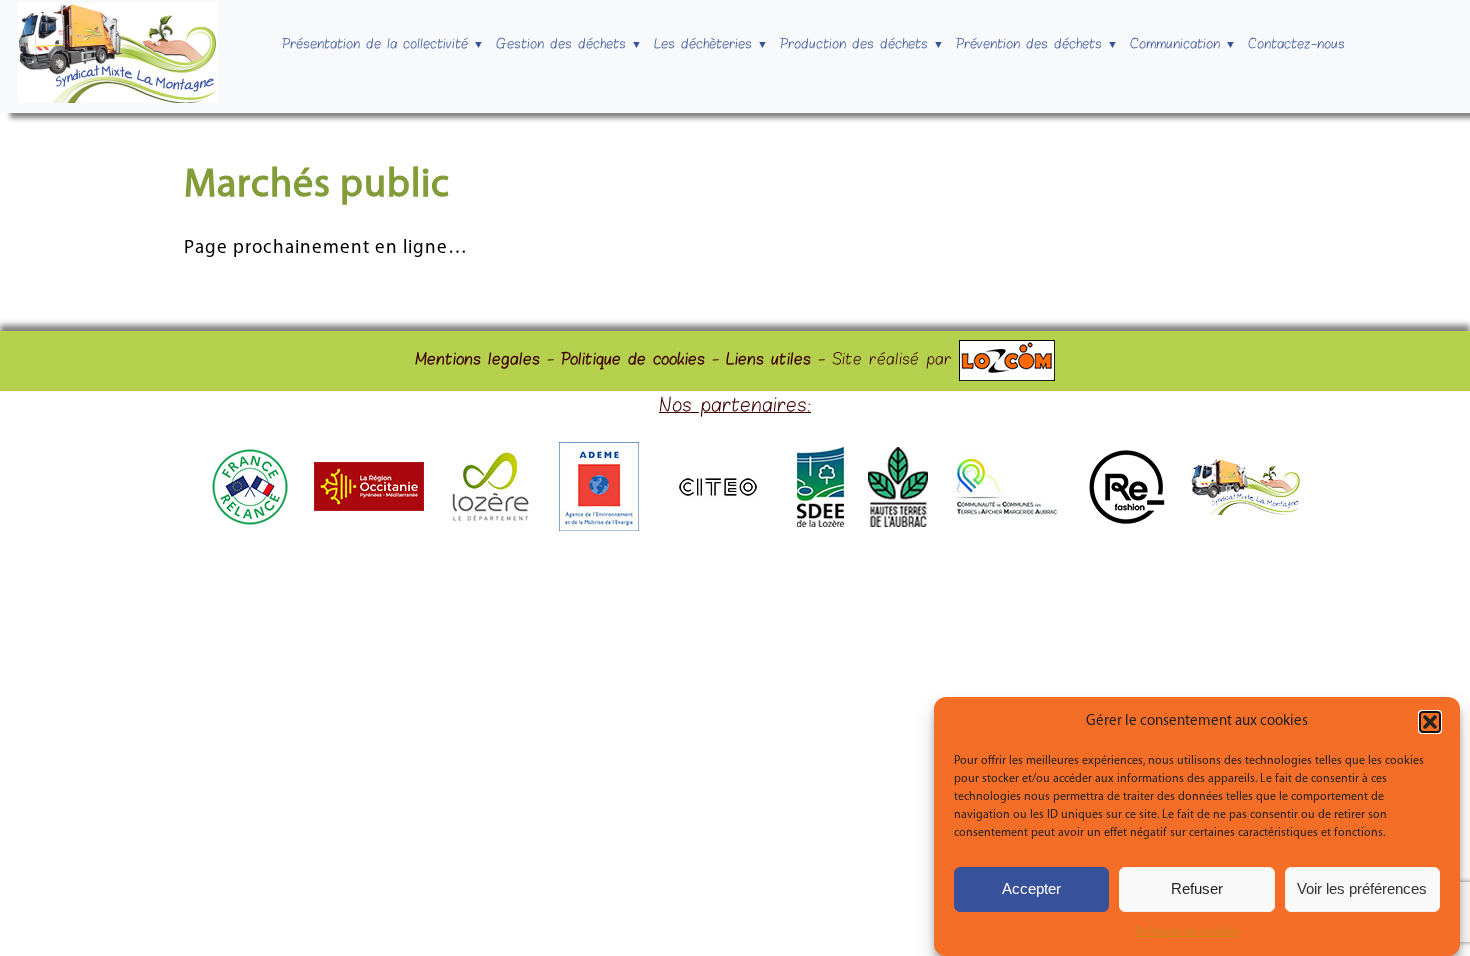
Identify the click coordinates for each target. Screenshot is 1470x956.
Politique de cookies (1187, 932)
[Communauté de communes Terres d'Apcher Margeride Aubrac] (1007, 516)
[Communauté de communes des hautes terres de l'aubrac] (898, 523)
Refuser (1197, 889)
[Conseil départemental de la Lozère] (491, 523)
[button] (1430, 722)
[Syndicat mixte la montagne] (1246, 511)
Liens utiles (768, 361)
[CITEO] (718, 508)
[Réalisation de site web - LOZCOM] (1007, 361)
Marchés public (317, 186)
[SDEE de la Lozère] (820, 523)
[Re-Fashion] (1126, 523)
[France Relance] (250, 523)
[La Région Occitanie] (369, 507)
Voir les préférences (1362, 889)
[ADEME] (599, 527)
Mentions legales (477, 361)
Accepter (1031, 889)
